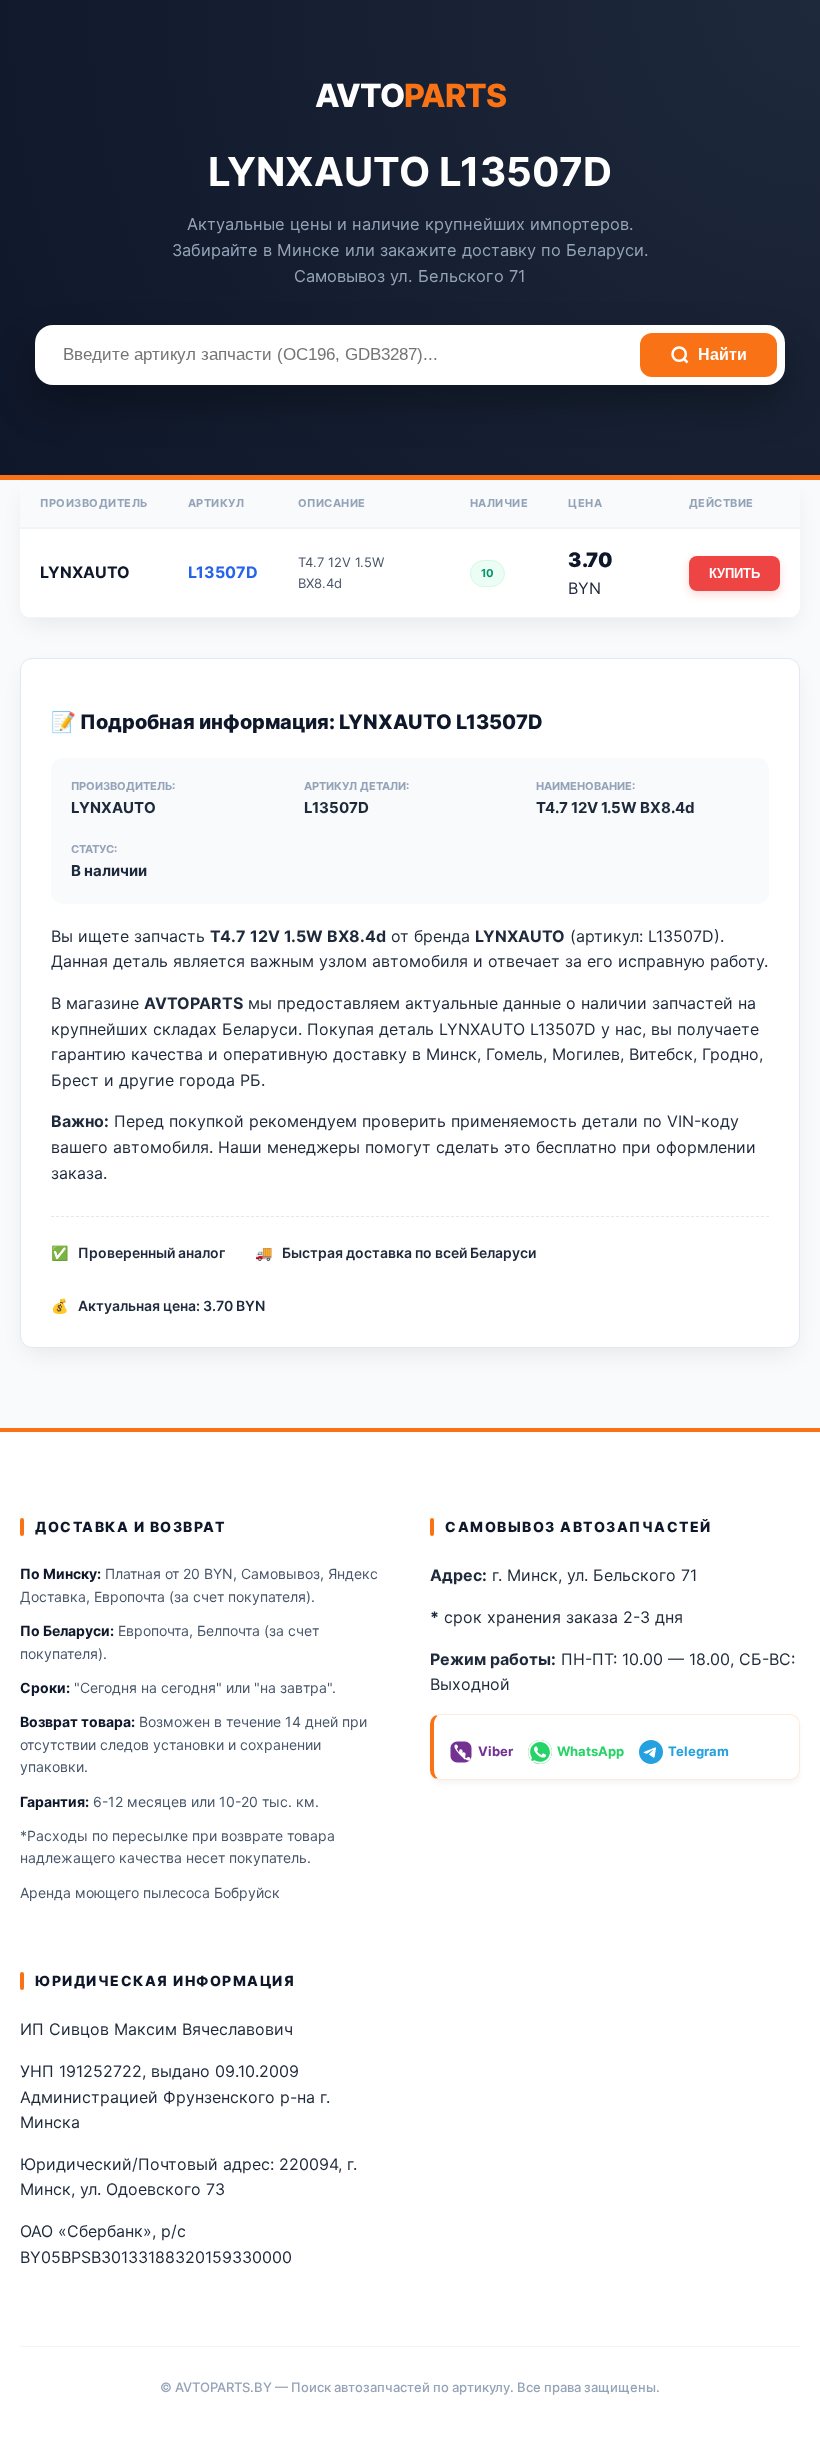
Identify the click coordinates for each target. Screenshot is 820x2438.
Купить (734, 573)
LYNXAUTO (85, 572)
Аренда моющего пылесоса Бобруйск (150, 1892)
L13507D (223, 572)
